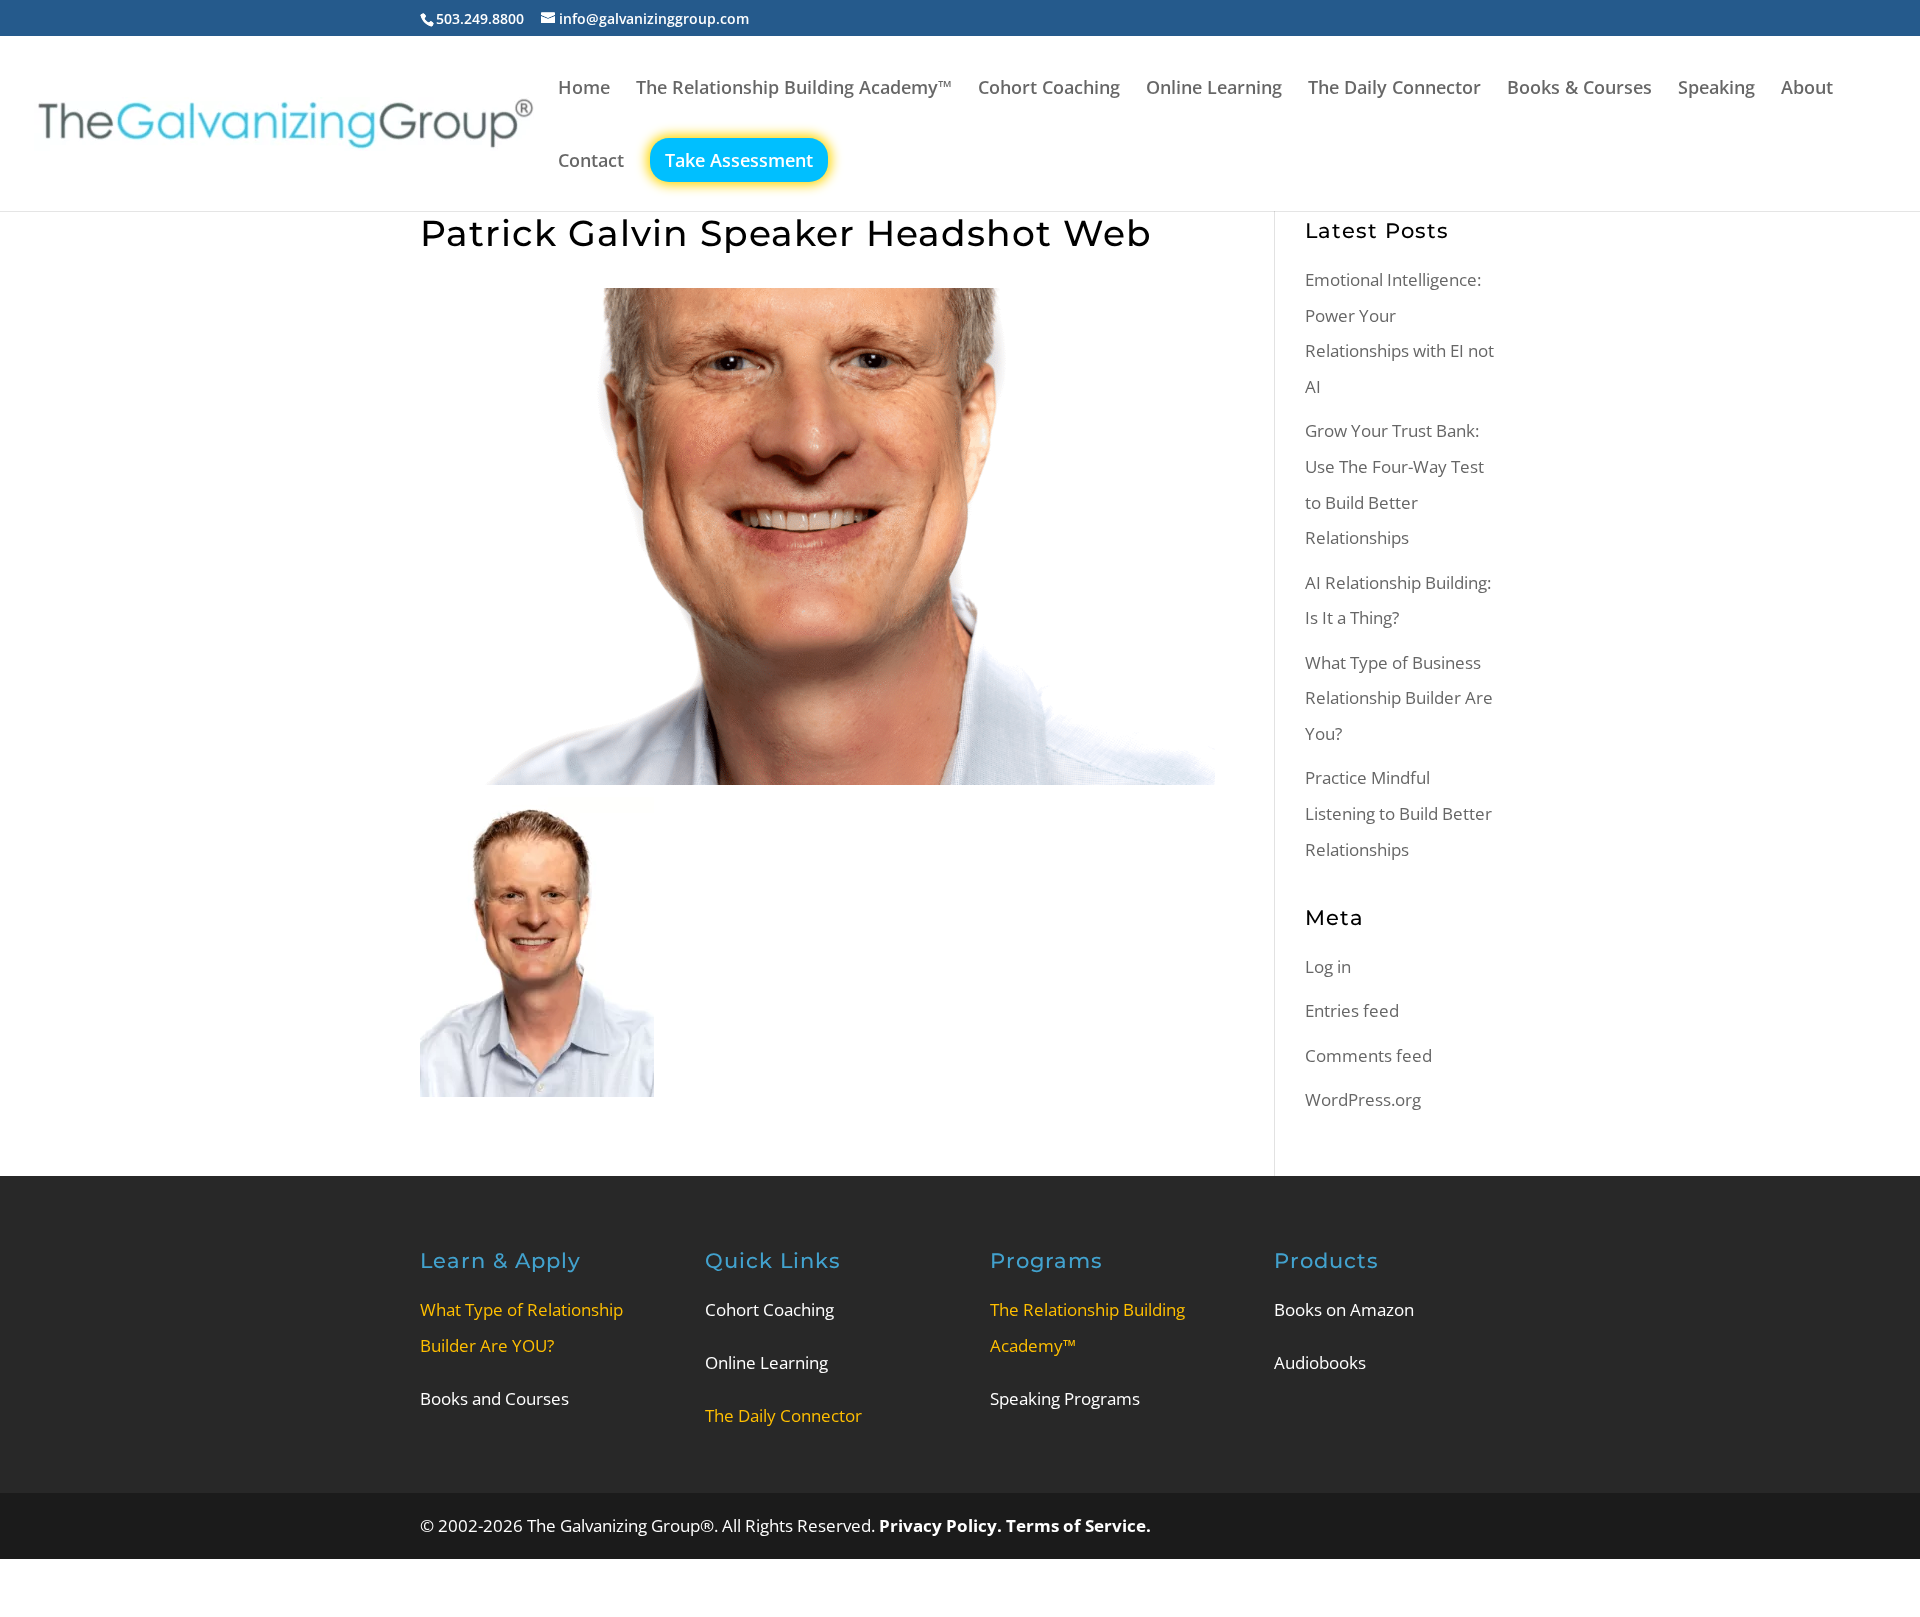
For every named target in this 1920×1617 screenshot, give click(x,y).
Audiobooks (1320, 1362)
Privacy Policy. (942, 1525)
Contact (591, 162)
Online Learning (1214, 89)
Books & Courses (1579, 89)
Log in (1328, 966)
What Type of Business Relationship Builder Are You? (1399, 698)
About (1807, 89)
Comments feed (1368, 1055)
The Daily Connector (1394, 89)
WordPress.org (1363, 1099)
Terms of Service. (1078, 1525)
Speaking (1716, 89)
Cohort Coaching (1049, 89)
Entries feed (1352, 1010)
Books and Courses (494, 1398)
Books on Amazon (1344, 1309)
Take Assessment (739, 160)
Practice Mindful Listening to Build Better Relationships (1398, 813)
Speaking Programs (1065, 1398)
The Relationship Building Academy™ (794, 89)
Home (584, 89)
